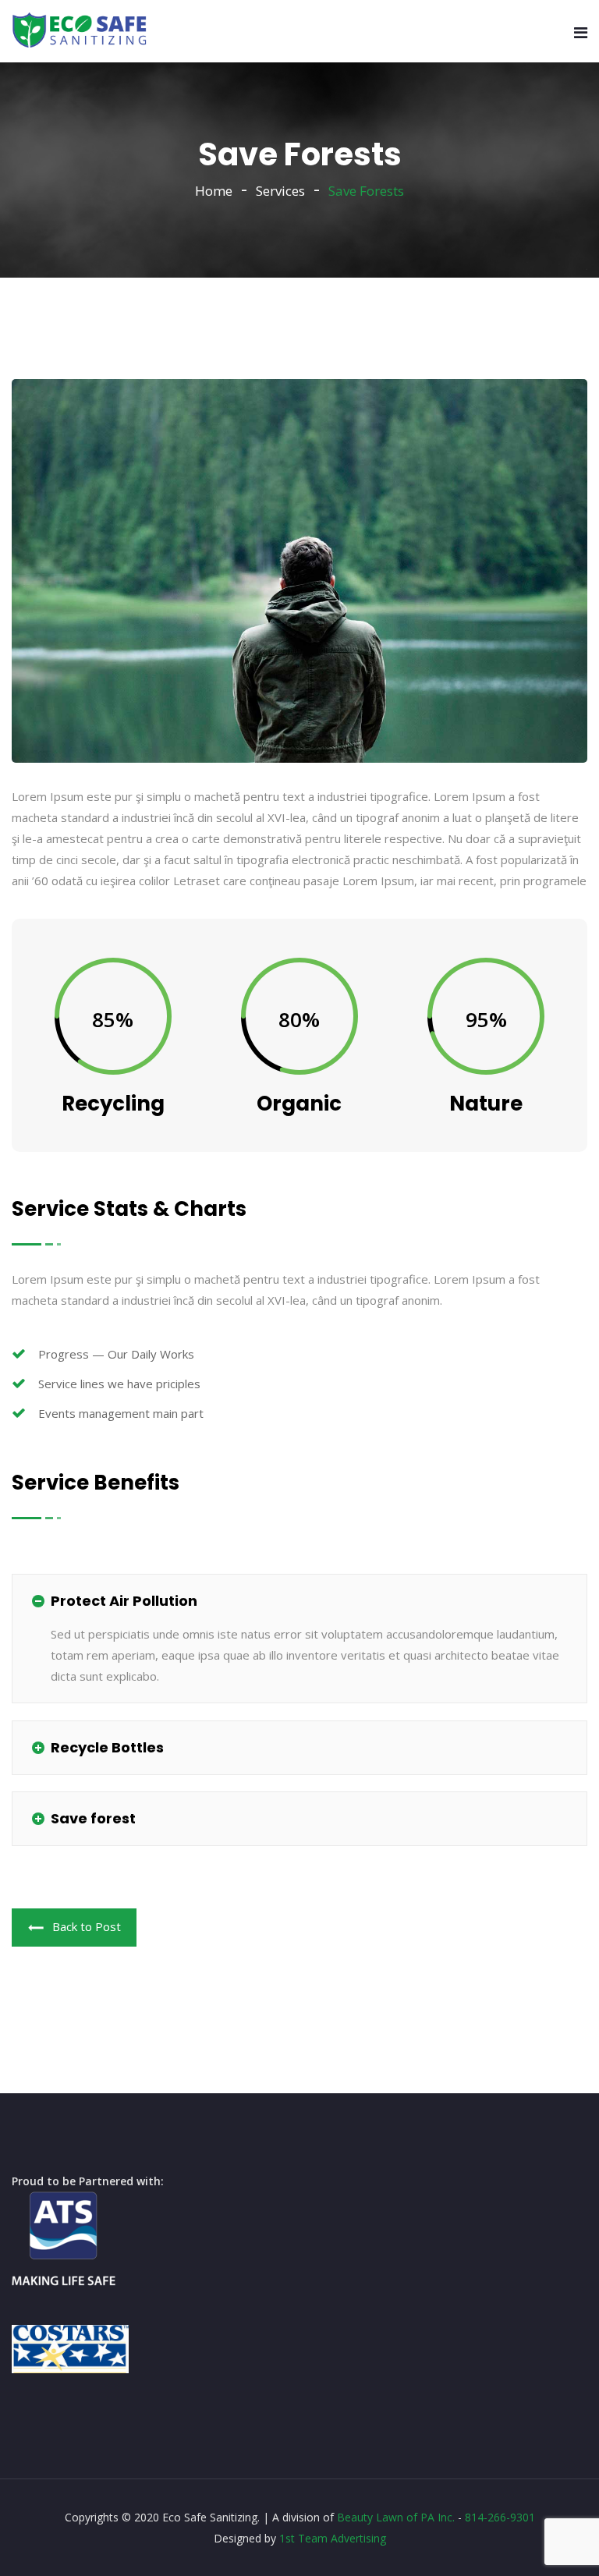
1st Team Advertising (333, 2538)
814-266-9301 (500, 2517)
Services (280, 191)
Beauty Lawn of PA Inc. (396, 2517)
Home (214, 191)
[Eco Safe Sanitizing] (80, 31)
